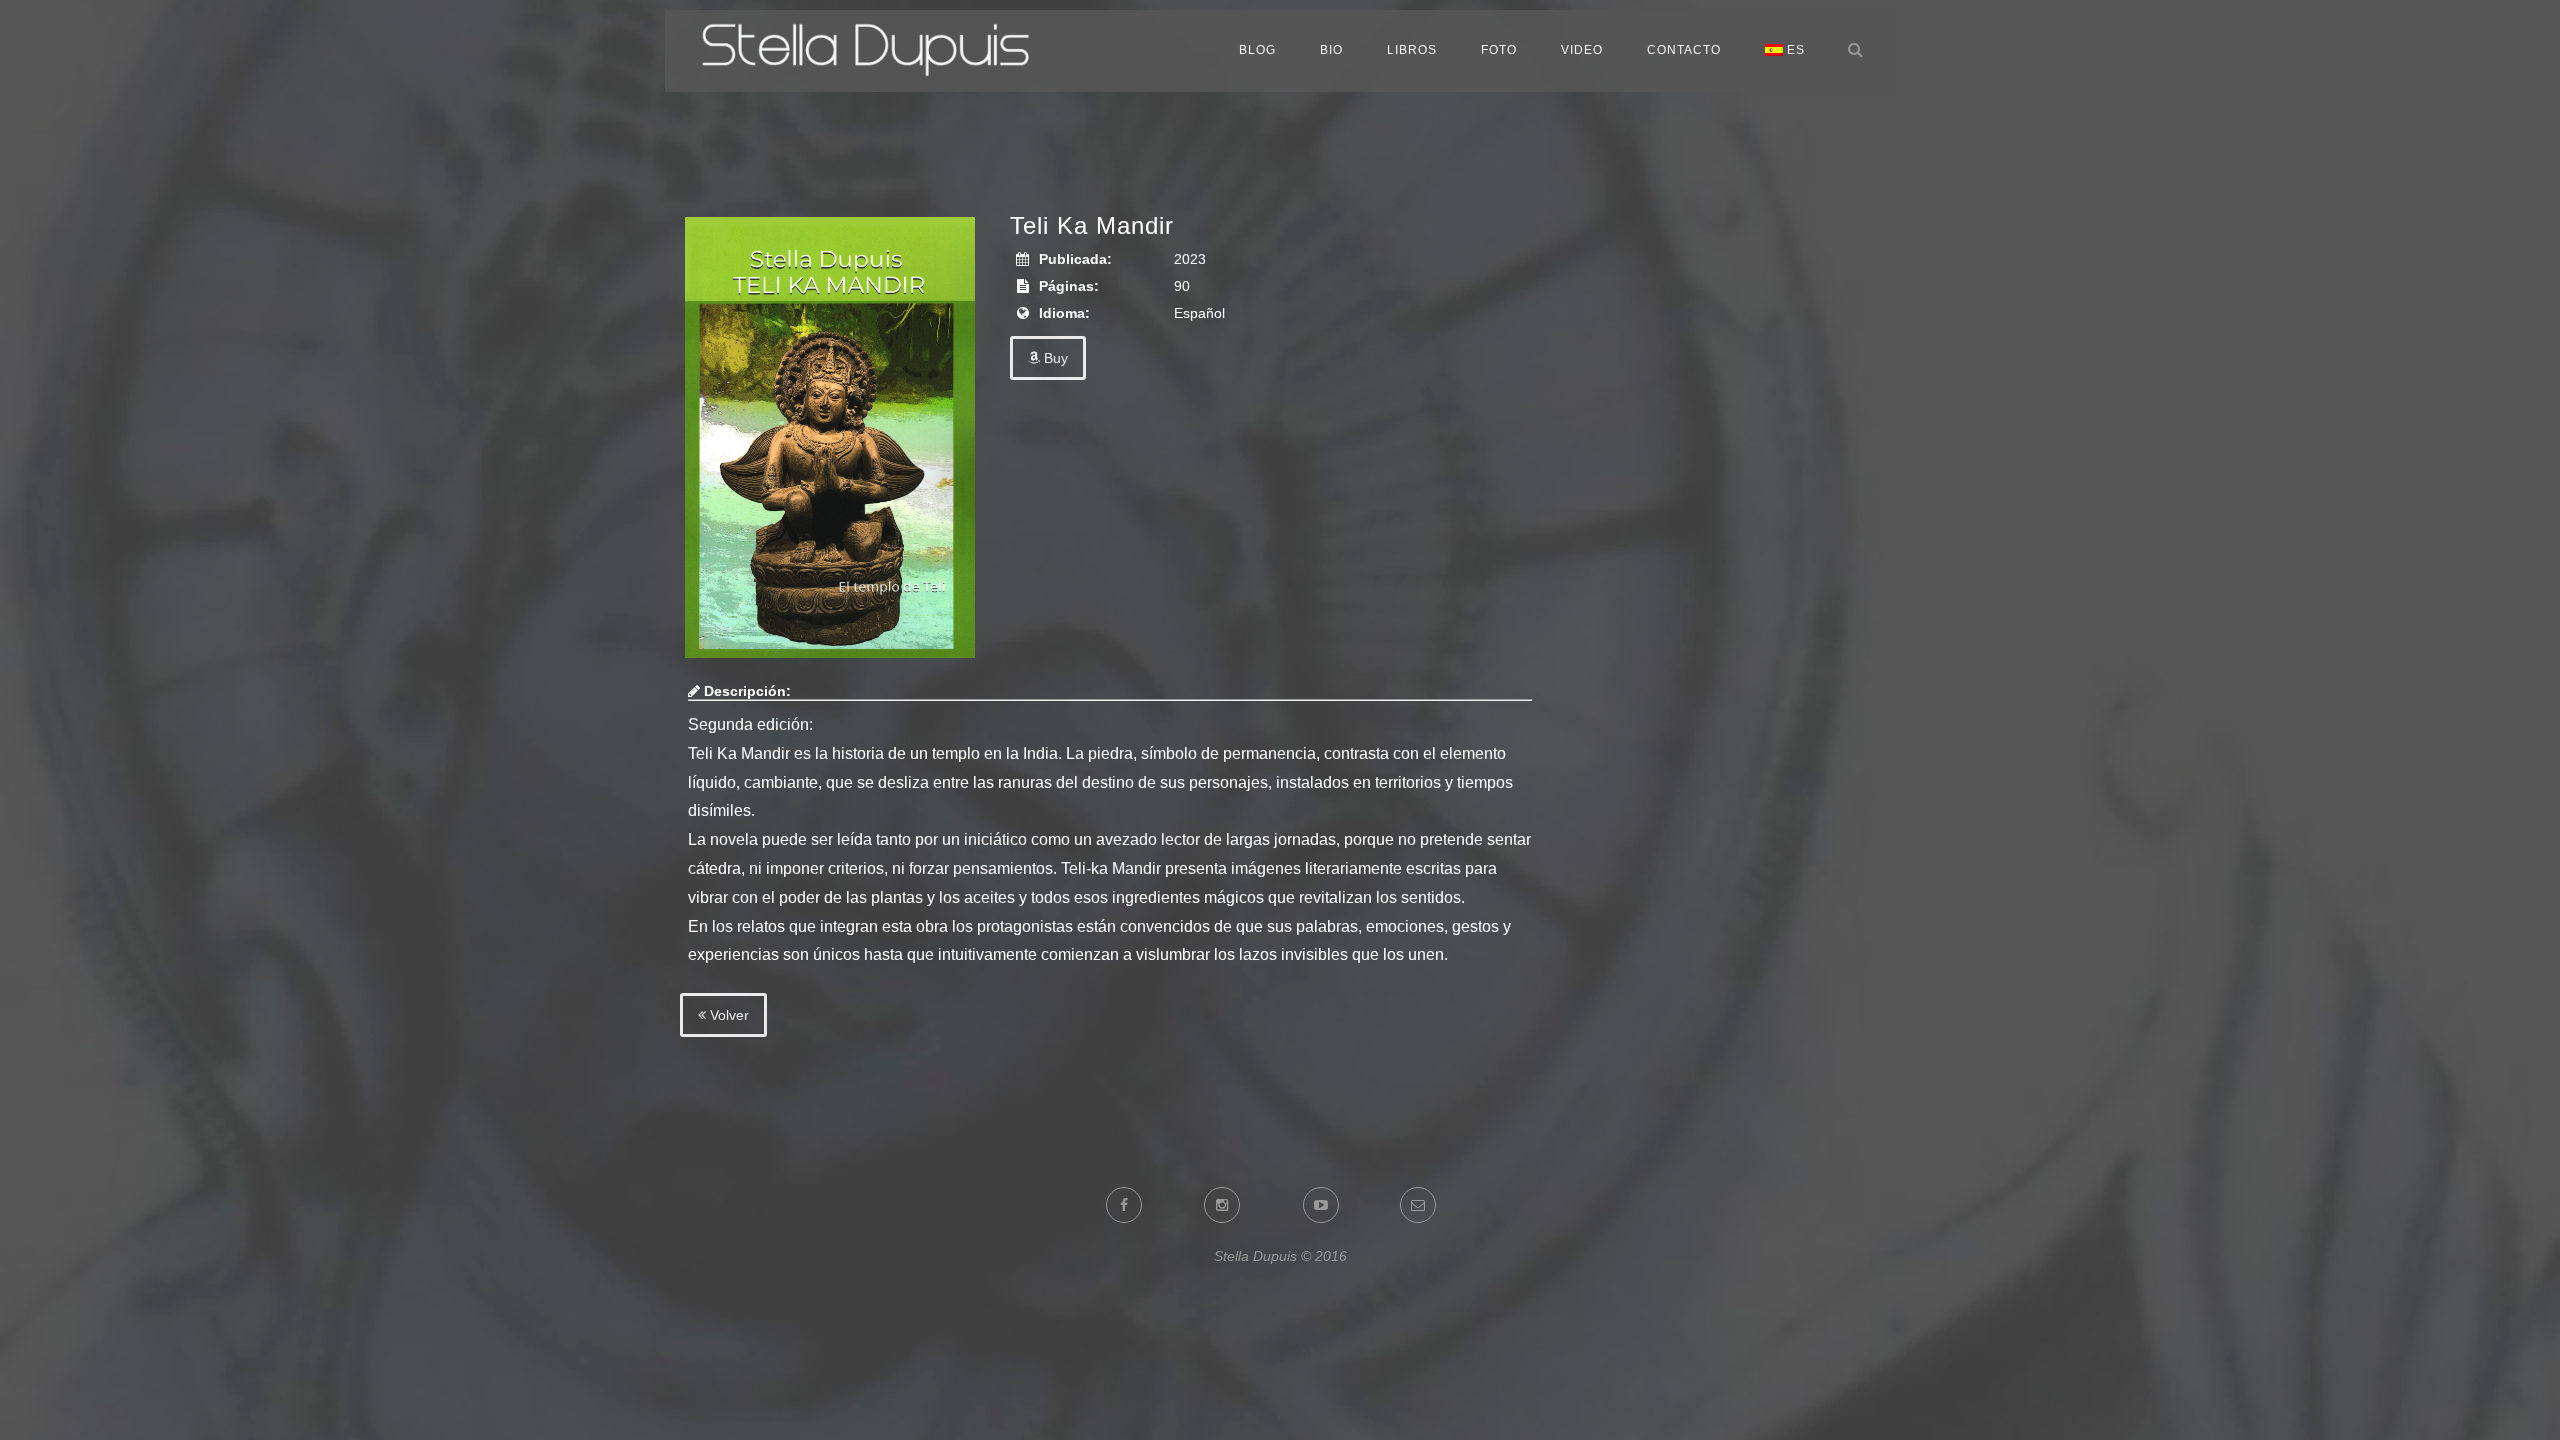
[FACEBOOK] (1135, 1205)
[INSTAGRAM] (1233, 1205)
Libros (1412, 50)
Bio (1331, 50)
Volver (727, 1015)
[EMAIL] (1427, 1205)
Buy (1054, 358)
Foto (1499, 50)
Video (1582, 50)
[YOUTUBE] (1331, 1205)
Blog (1257, 50)
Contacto (1684, 50)
